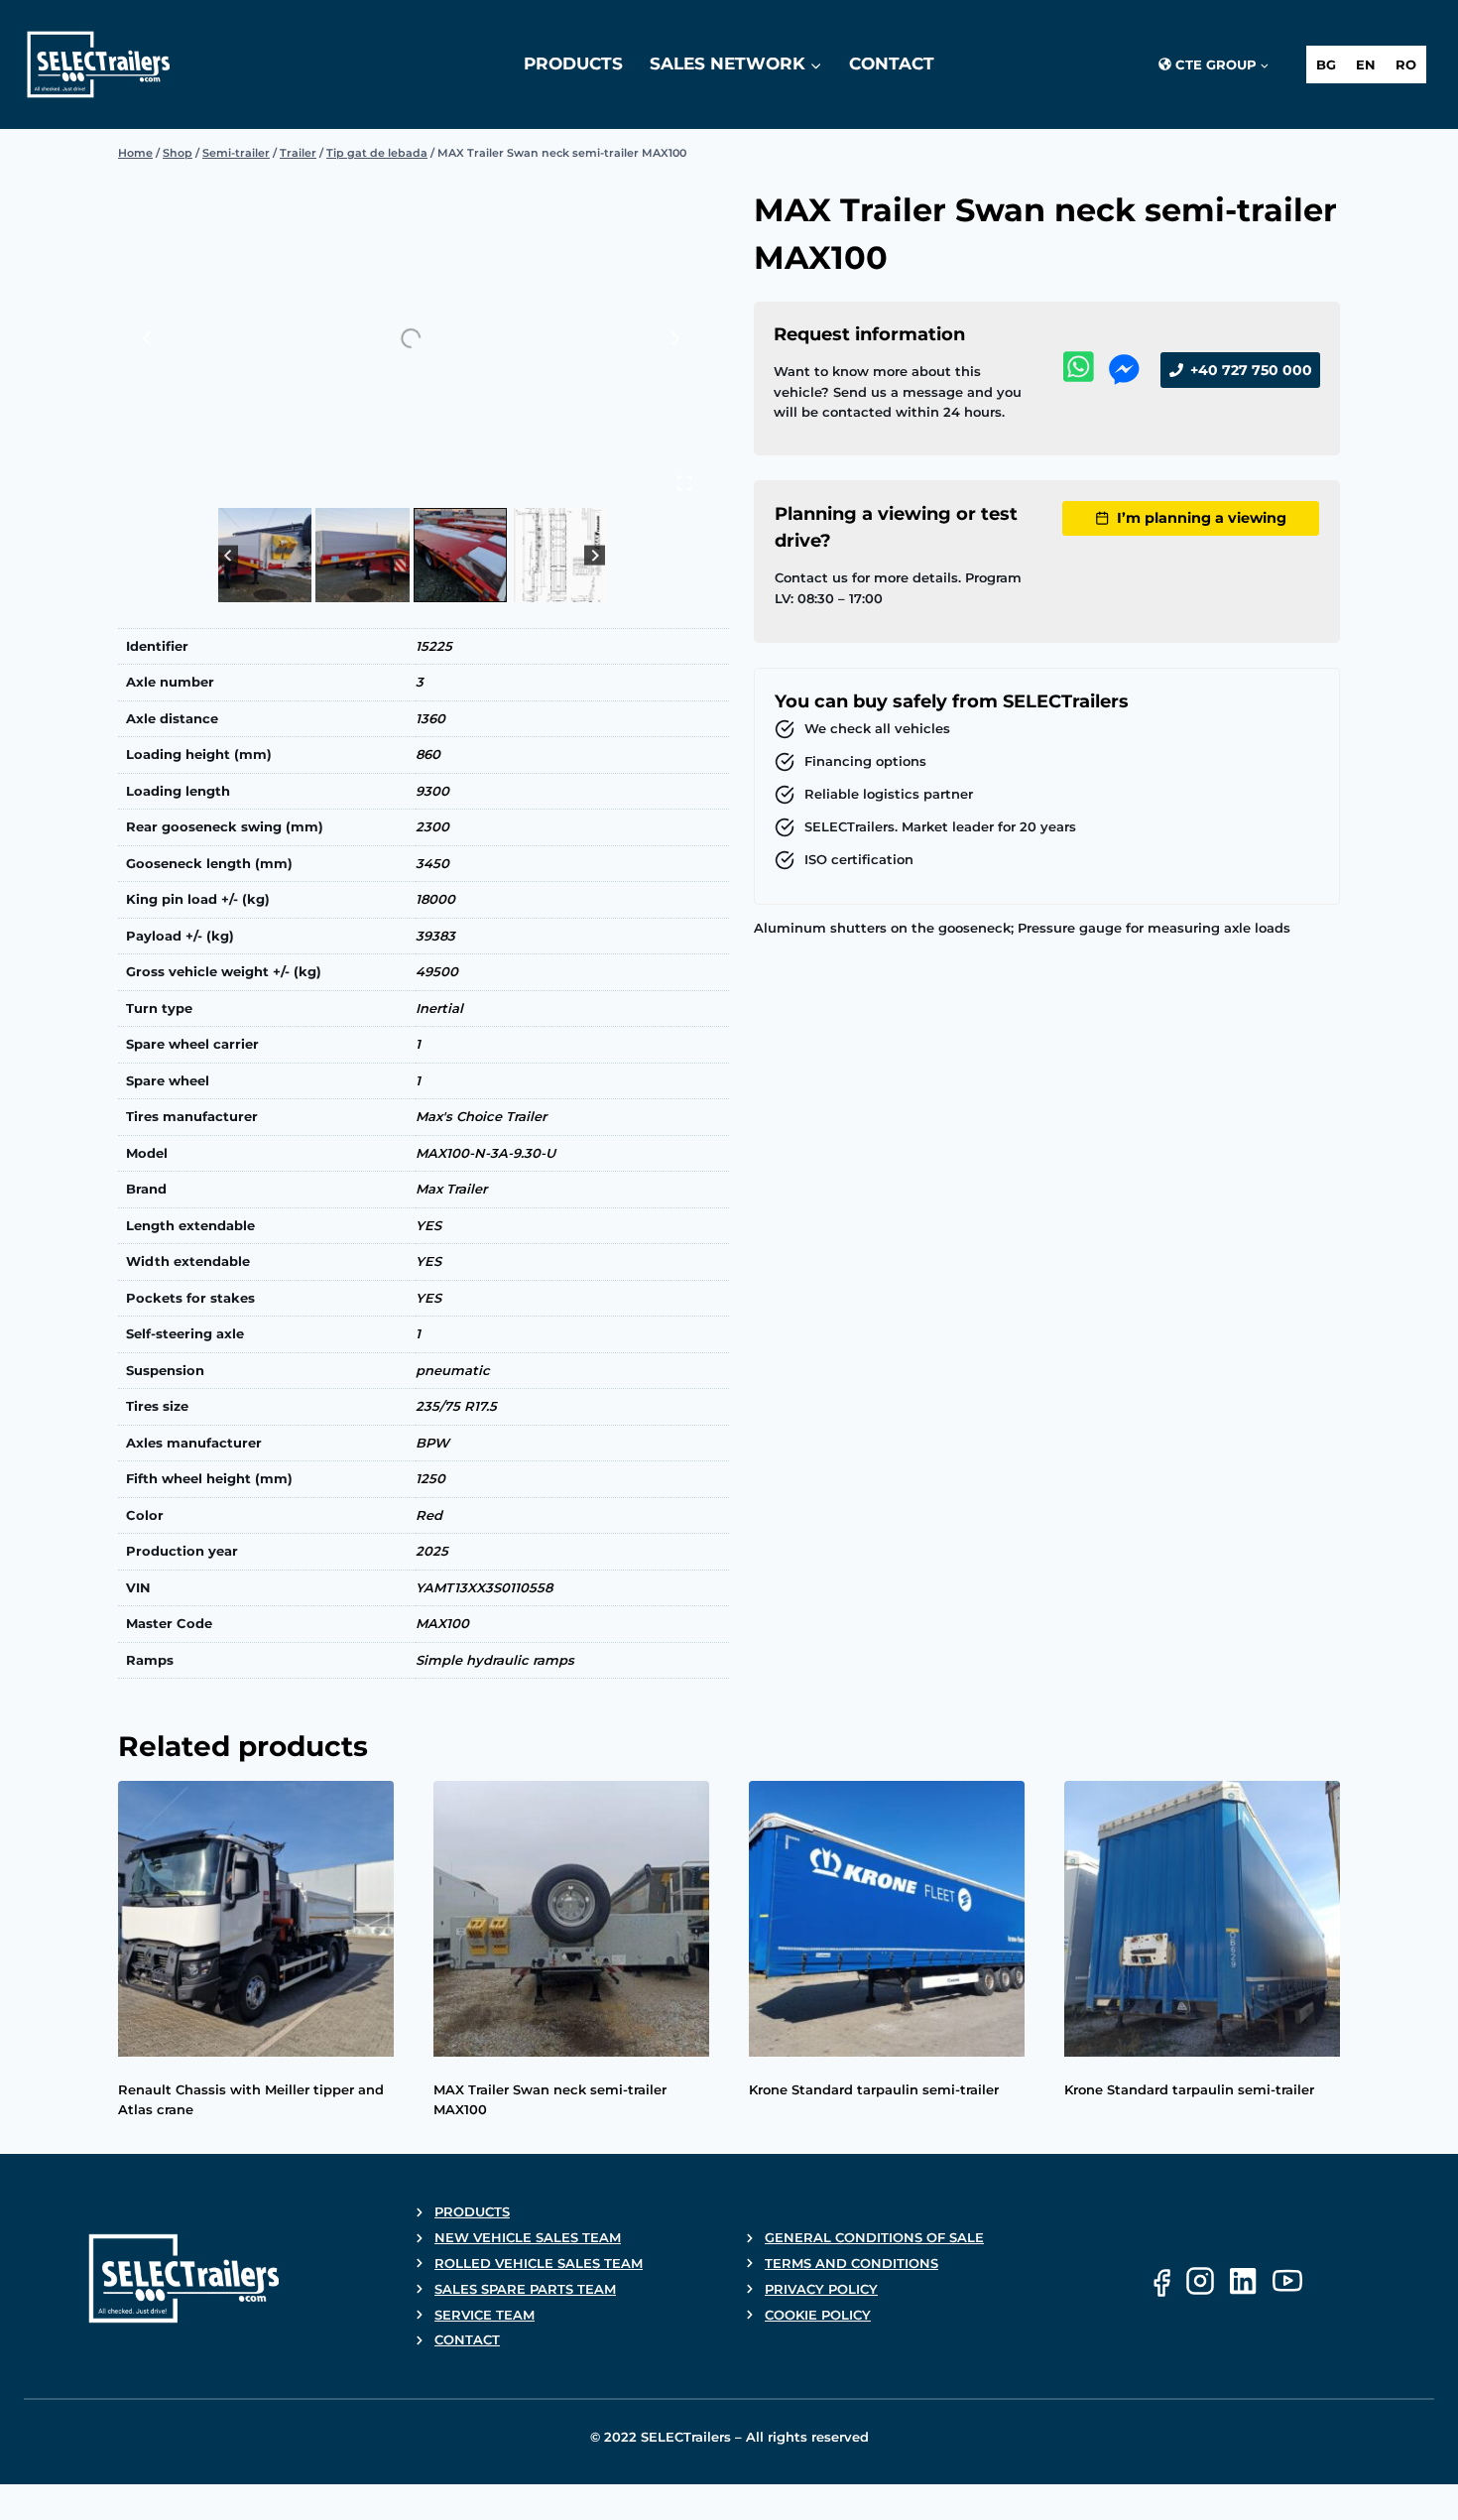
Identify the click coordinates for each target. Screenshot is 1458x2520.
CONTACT (467, 2339)
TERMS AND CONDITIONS (851, 2263)
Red (429, 1515)
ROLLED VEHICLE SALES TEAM (539, 2263)
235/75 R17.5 (456, 1406)
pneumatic (453, 1370)
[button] (265, 555)
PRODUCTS (472, 2211)
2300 (432, 826)
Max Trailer (451, 1189)
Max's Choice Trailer (481, 1116)
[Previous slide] (148, 338)
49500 (437, 971)
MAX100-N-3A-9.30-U (486, 1153)
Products (573, 63)
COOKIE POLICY (818, 2315)
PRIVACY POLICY (821, 2289)
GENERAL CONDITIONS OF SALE (874, 2237)
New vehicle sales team (528, 2237)
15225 (434, 646)
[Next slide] (674, 338)
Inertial (439, 1008)
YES (428, 1225)
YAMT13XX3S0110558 (484, 1587)
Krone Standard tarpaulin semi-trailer (874, 2089)
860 (428, 754)
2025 (432, 1551)
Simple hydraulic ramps (495, 1660)
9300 (432, 791)
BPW (432, 1443)
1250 (430, 1478)
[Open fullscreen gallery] (684, 483)
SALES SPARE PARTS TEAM (525, 2289)
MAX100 (442, 1623)
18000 (435, 899)
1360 (430, 718)
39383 (435, 936)
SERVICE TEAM (485, 2315)
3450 (432, 863)
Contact (892, 63)
